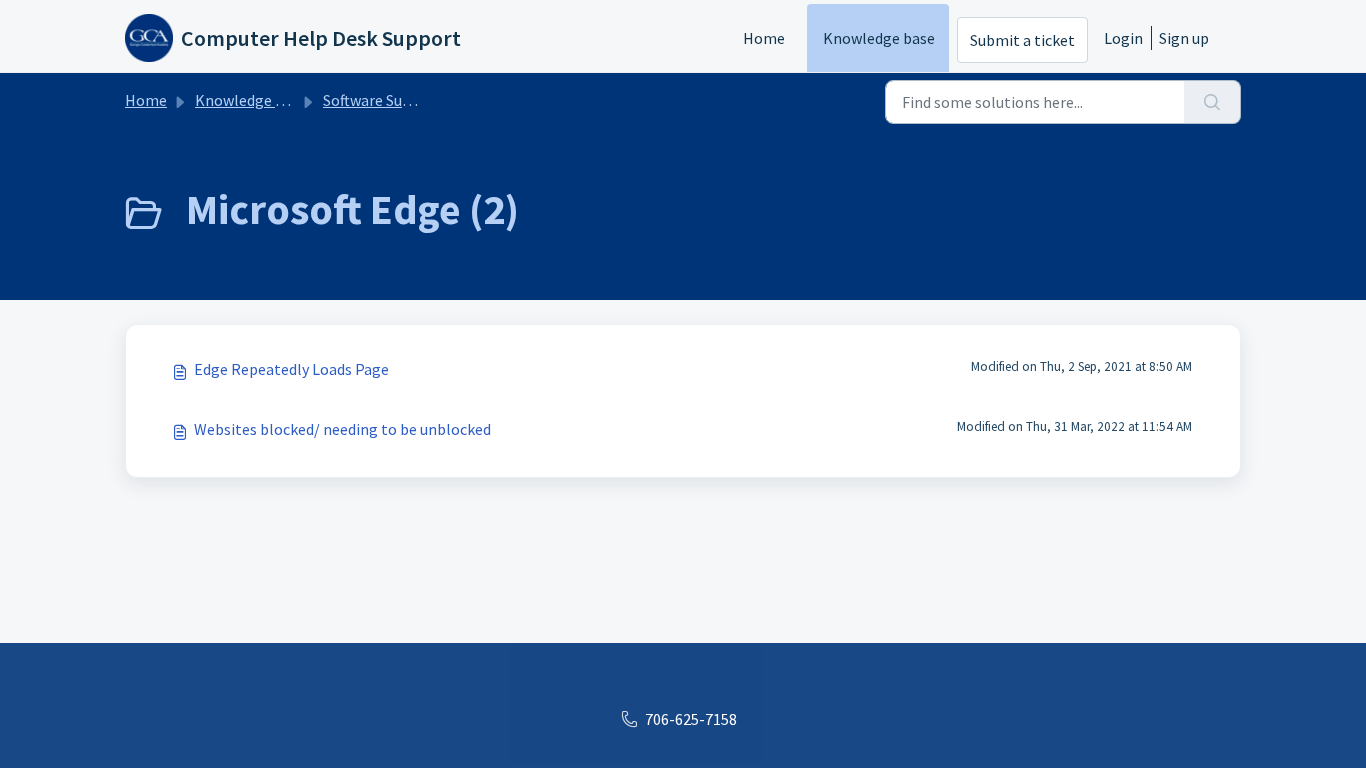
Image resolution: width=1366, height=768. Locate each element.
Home (764, 38)
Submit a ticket (1022, 40)
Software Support (382, 100)
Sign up (1184, 38)
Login (1123, 38)
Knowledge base (879, 38)
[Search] (1212, 102)
